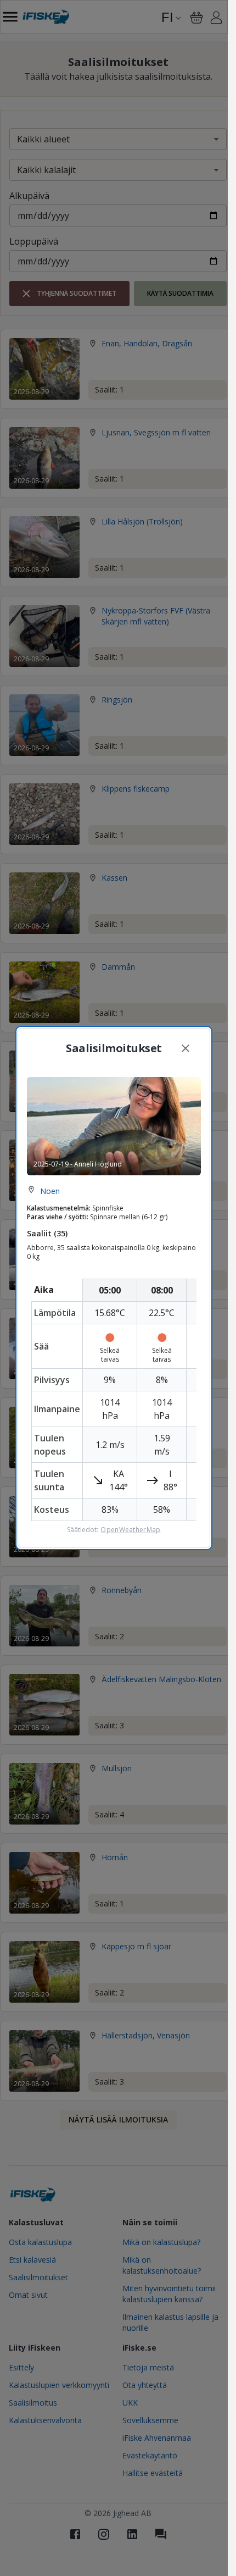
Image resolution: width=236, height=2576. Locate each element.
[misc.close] (186, 1048)
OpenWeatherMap (130, 1530)
